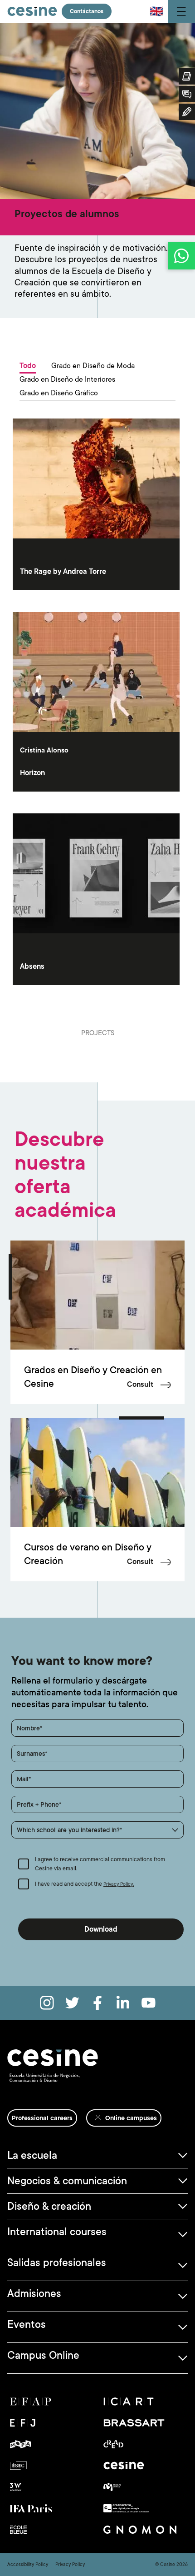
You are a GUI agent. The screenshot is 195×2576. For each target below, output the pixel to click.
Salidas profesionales (57, 2262)
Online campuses (131, 2118)
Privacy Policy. (119, 1884)
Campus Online (43, 2355)
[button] (97, 1830)
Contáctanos (87, 11)
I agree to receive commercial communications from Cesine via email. (100, 1864)
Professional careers (42, 2118)
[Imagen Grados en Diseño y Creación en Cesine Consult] (97, 1295)
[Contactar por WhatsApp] (181, 256)
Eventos (27, 2324)
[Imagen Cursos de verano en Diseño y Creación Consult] (97, 1472)
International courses (57, 2232)
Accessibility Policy (28, 2565)
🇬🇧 (156, 11)
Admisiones (34, 2293)
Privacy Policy (70, 2565)
